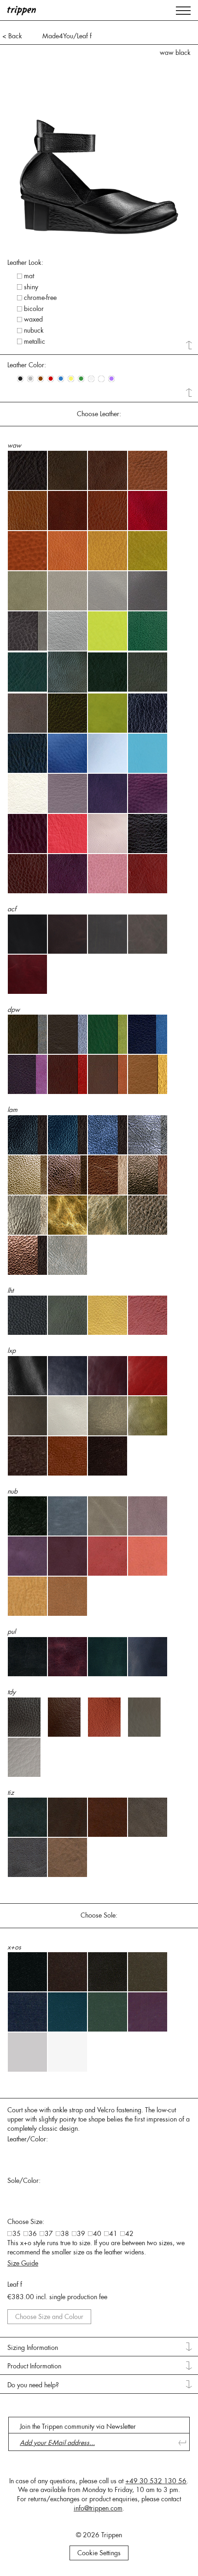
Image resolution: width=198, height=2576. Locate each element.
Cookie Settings (99, 2553)
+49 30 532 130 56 (156, 2481)
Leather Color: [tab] (27, 365)
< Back (12, 36)
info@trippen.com (98, 2508)
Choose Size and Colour (49, 2317)
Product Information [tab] (34, 2366)
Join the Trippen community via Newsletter (78, 2427)
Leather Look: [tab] (25, 263)
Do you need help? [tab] (33, 2385)
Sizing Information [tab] (33, 2348)
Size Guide (23, 2263)
